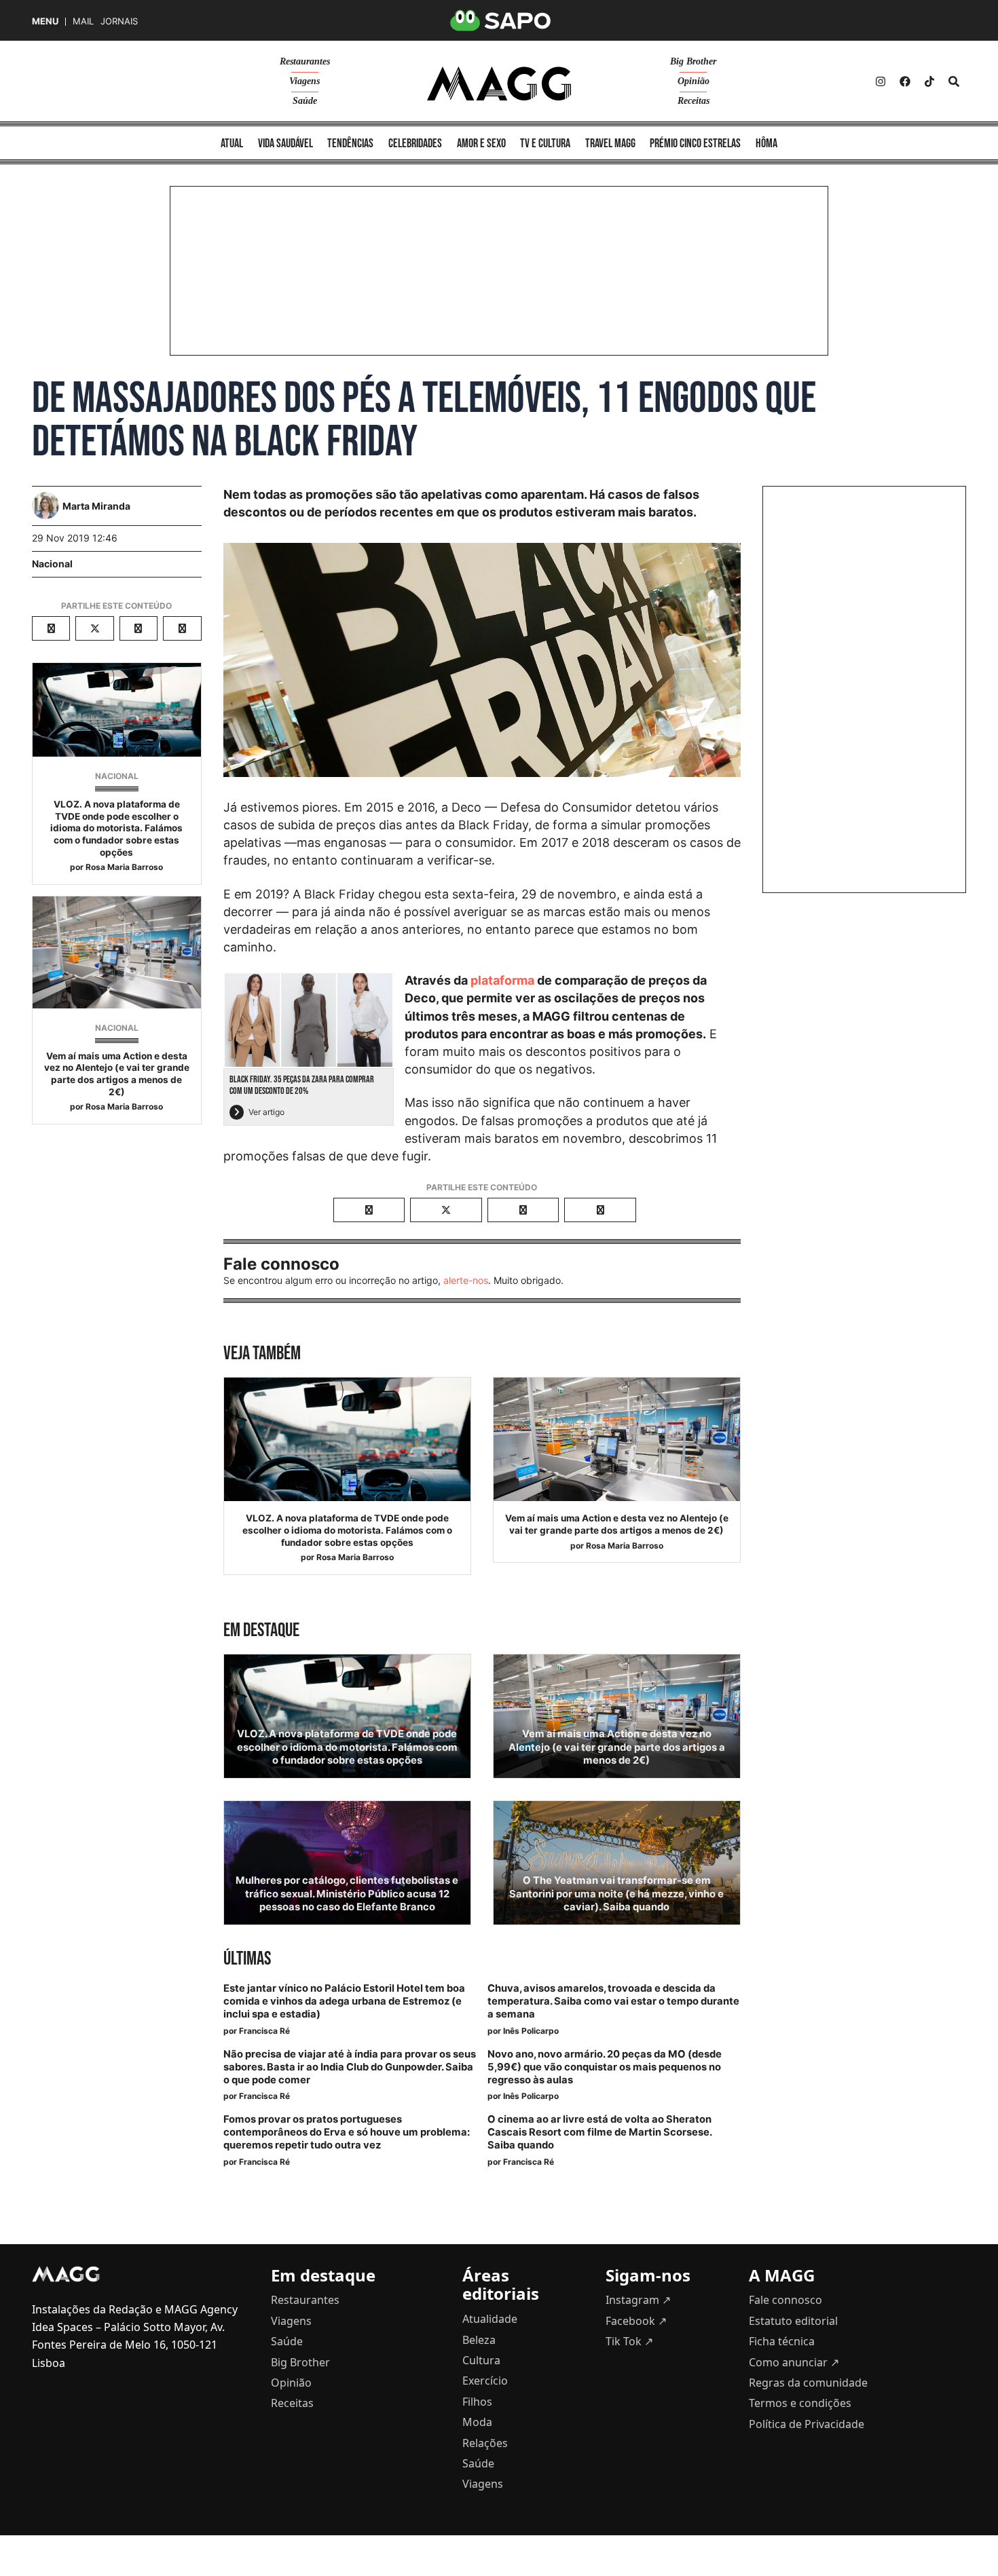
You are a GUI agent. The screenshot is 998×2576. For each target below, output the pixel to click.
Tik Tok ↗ (629, 2341)
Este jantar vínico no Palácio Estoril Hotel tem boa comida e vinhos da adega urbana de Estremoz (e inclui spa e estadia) (344, 2001)
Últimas (247, 1959)
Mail (83, 21)
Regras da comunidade (808, 2383)
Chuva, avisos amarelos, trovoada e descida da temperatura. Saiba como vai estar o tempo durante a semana (613, 2001)
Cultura (481, 2360)
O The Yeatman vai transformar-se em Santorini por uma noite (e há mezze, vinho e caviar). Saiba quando (616, 1893)
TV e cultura (545, 144)
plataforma (502, 980)
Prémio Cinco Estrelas (695, 144)
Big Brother (693, 61)
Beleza (479, 2340)
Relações (485, 2443)
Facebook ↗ (636, 2321)
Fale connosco (786, 2300)
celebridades (415, 144)
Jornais (119, 21)
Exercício (485, 2381)
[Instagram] (881, 81)
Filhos (477, 2402)
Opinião (694, 81)
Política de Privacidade (807, 2424)
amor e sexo (481, 144)
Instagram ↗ (638, 2300)
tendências (350, 144)
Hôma (766, 144)
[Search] (954, 81)
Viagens (304, 81)
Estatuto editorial (793, 2321)
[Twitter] (929, 81)
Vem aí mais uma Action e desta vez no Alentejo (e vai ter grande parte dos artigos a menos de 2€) (117, 1074)
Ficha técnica (782, 2341)
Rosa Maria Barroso (124, 867)
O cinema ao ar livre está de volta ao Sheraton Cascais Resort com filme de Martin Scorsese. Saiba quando (599, 2132)
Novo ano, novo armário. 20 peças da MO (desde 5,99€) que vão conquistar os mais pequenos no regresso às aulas (605, 2067)
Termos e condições (800, 2403)
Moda (477, 2422)
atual (232, 144)
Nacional (52, 564)
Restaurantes (305, 61)
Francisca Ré (264, 2031)
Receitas (694, 101)
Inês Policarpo (531, 2031)
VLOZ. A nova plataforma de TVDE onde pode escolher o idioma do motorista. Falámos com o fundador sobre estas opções (116, 828)
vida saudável (285, 144)
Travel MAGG (610, 144)
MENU (45, 21)
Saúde (305, 101)
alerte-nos (466, 1280)
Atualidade (490, 2319)
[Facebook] (905, 81)
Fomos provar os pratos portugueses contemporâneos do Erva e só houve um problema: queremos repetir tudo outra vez (347, 2132)
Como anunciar (794, 2362)
